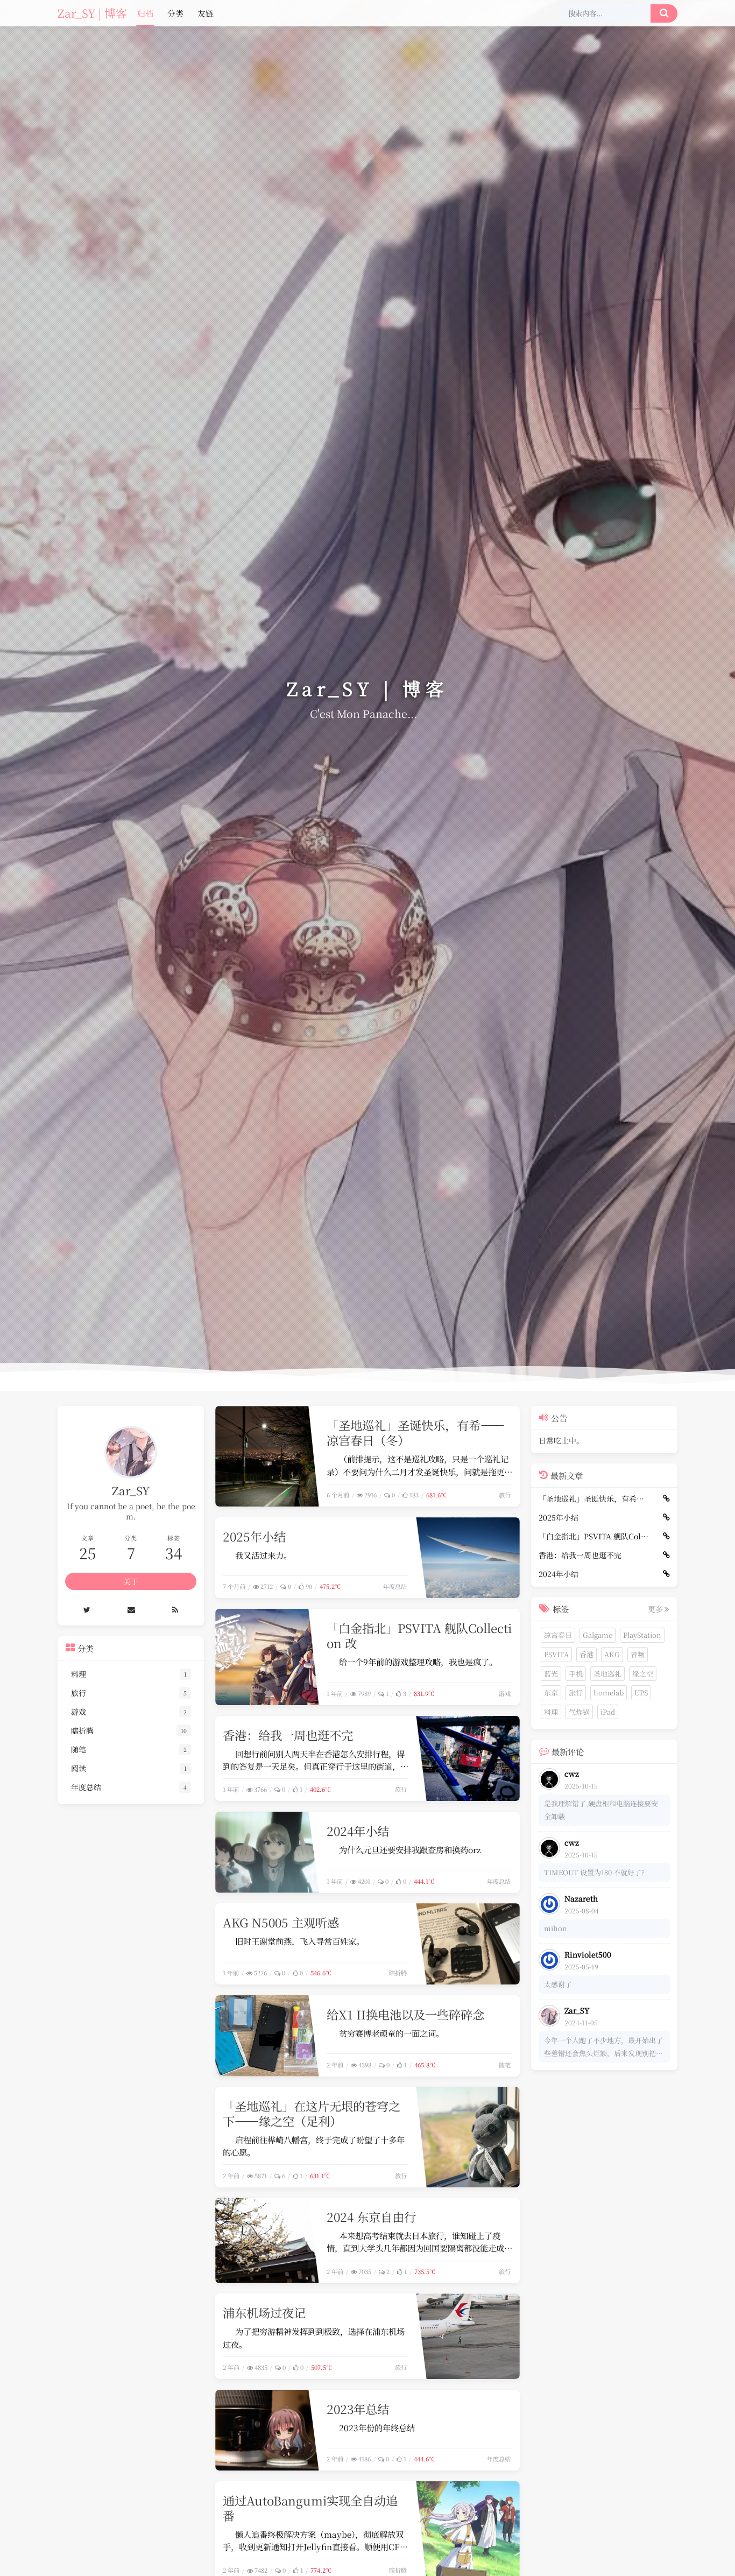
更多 (655, 1609)
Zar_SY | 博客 (92, 13)
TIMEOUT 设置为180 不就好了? (594, 1873)
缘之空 (643, 1674)
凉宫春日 (558, 1635)
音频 (638, 1654)
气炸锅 (579, 1712)
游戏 (505, 1693)
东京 (551, 1693)
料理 (551, 1712)
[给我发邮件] (132, 1610)
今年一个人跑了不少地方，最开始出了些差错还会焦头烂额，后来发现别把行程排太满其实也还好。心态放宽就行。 (603, 2048)
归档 (145, 13)
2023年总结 (358, 2409)
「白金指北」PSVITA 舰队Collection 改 (419, 1635)
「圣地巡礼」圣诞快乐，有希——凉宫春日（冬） (416, 1432)
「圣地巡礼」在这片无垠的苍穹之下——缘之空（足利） (312, 2113)
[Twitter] (87, 1610)
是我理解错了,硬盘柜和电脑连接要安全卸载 (601, 1810)
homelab (609, 1693)
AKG (612, 1654)
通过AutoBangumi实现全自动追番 (310, 2508)
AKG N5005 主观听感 (281, 1922)
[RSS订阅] (175, 1610)
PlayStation (642, 1635)
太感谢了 (558, 1985)
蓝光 (551, 1674)
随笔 (505, 2065)
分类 (175, 13)
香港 (586, 1654)
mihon (556, 1929)
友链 (206, 13)
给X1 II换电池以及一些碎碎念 (405, 2014)
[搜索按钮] (664, 13)
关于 (131, 1581)
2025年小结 (254, 1536)
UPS (641, 1693)
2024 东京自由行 (371, 2216)
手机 (576, 1674)
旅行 (505, 1495)
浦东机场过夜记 (264, 2312)
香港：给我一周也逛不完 (288, 1735)
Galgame (598, 1635)
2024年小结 (358, 1831)
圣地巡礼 (607, 1674)
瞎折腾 (398, 1973)
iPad (608, 1712)
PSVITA (556, 1654)
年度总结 (395, 1586)
